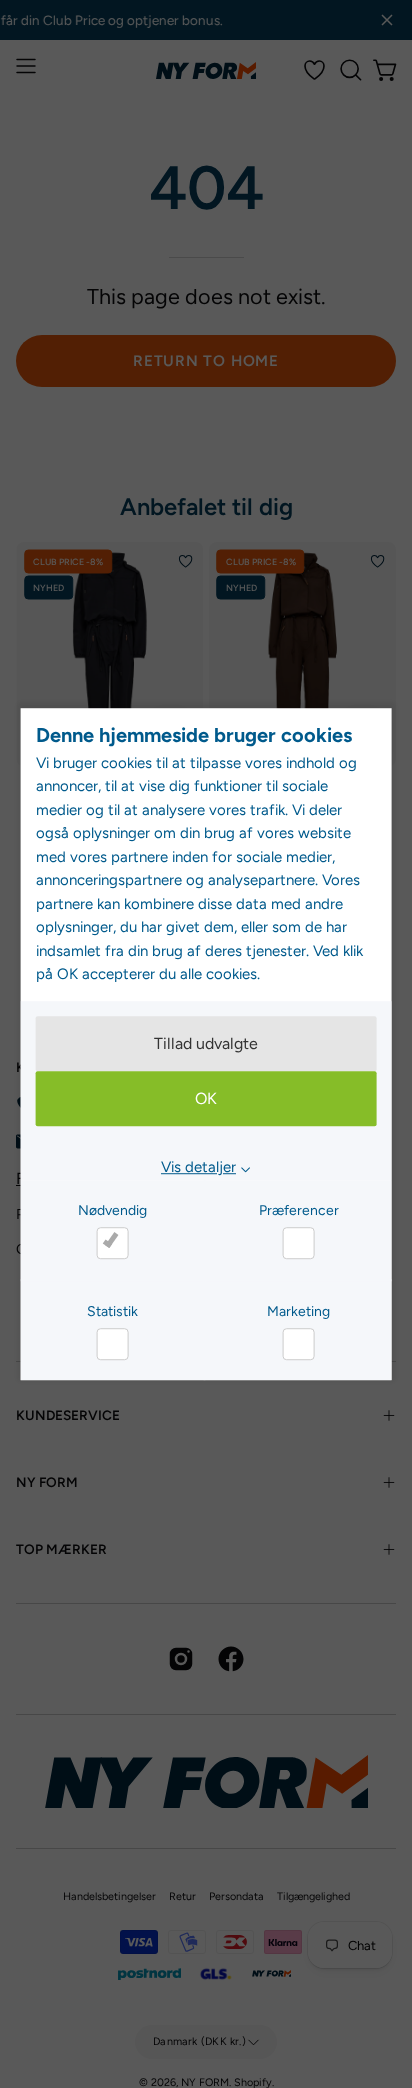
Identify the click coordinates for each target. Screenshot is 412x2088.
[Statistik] (112, 1344)
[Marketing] (299, 1344)
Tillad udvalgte (206, 1044)
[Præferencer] (299, 1243)
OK (206, 1099)
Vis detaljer (198, 1168)
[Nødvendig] (112, 1243)
